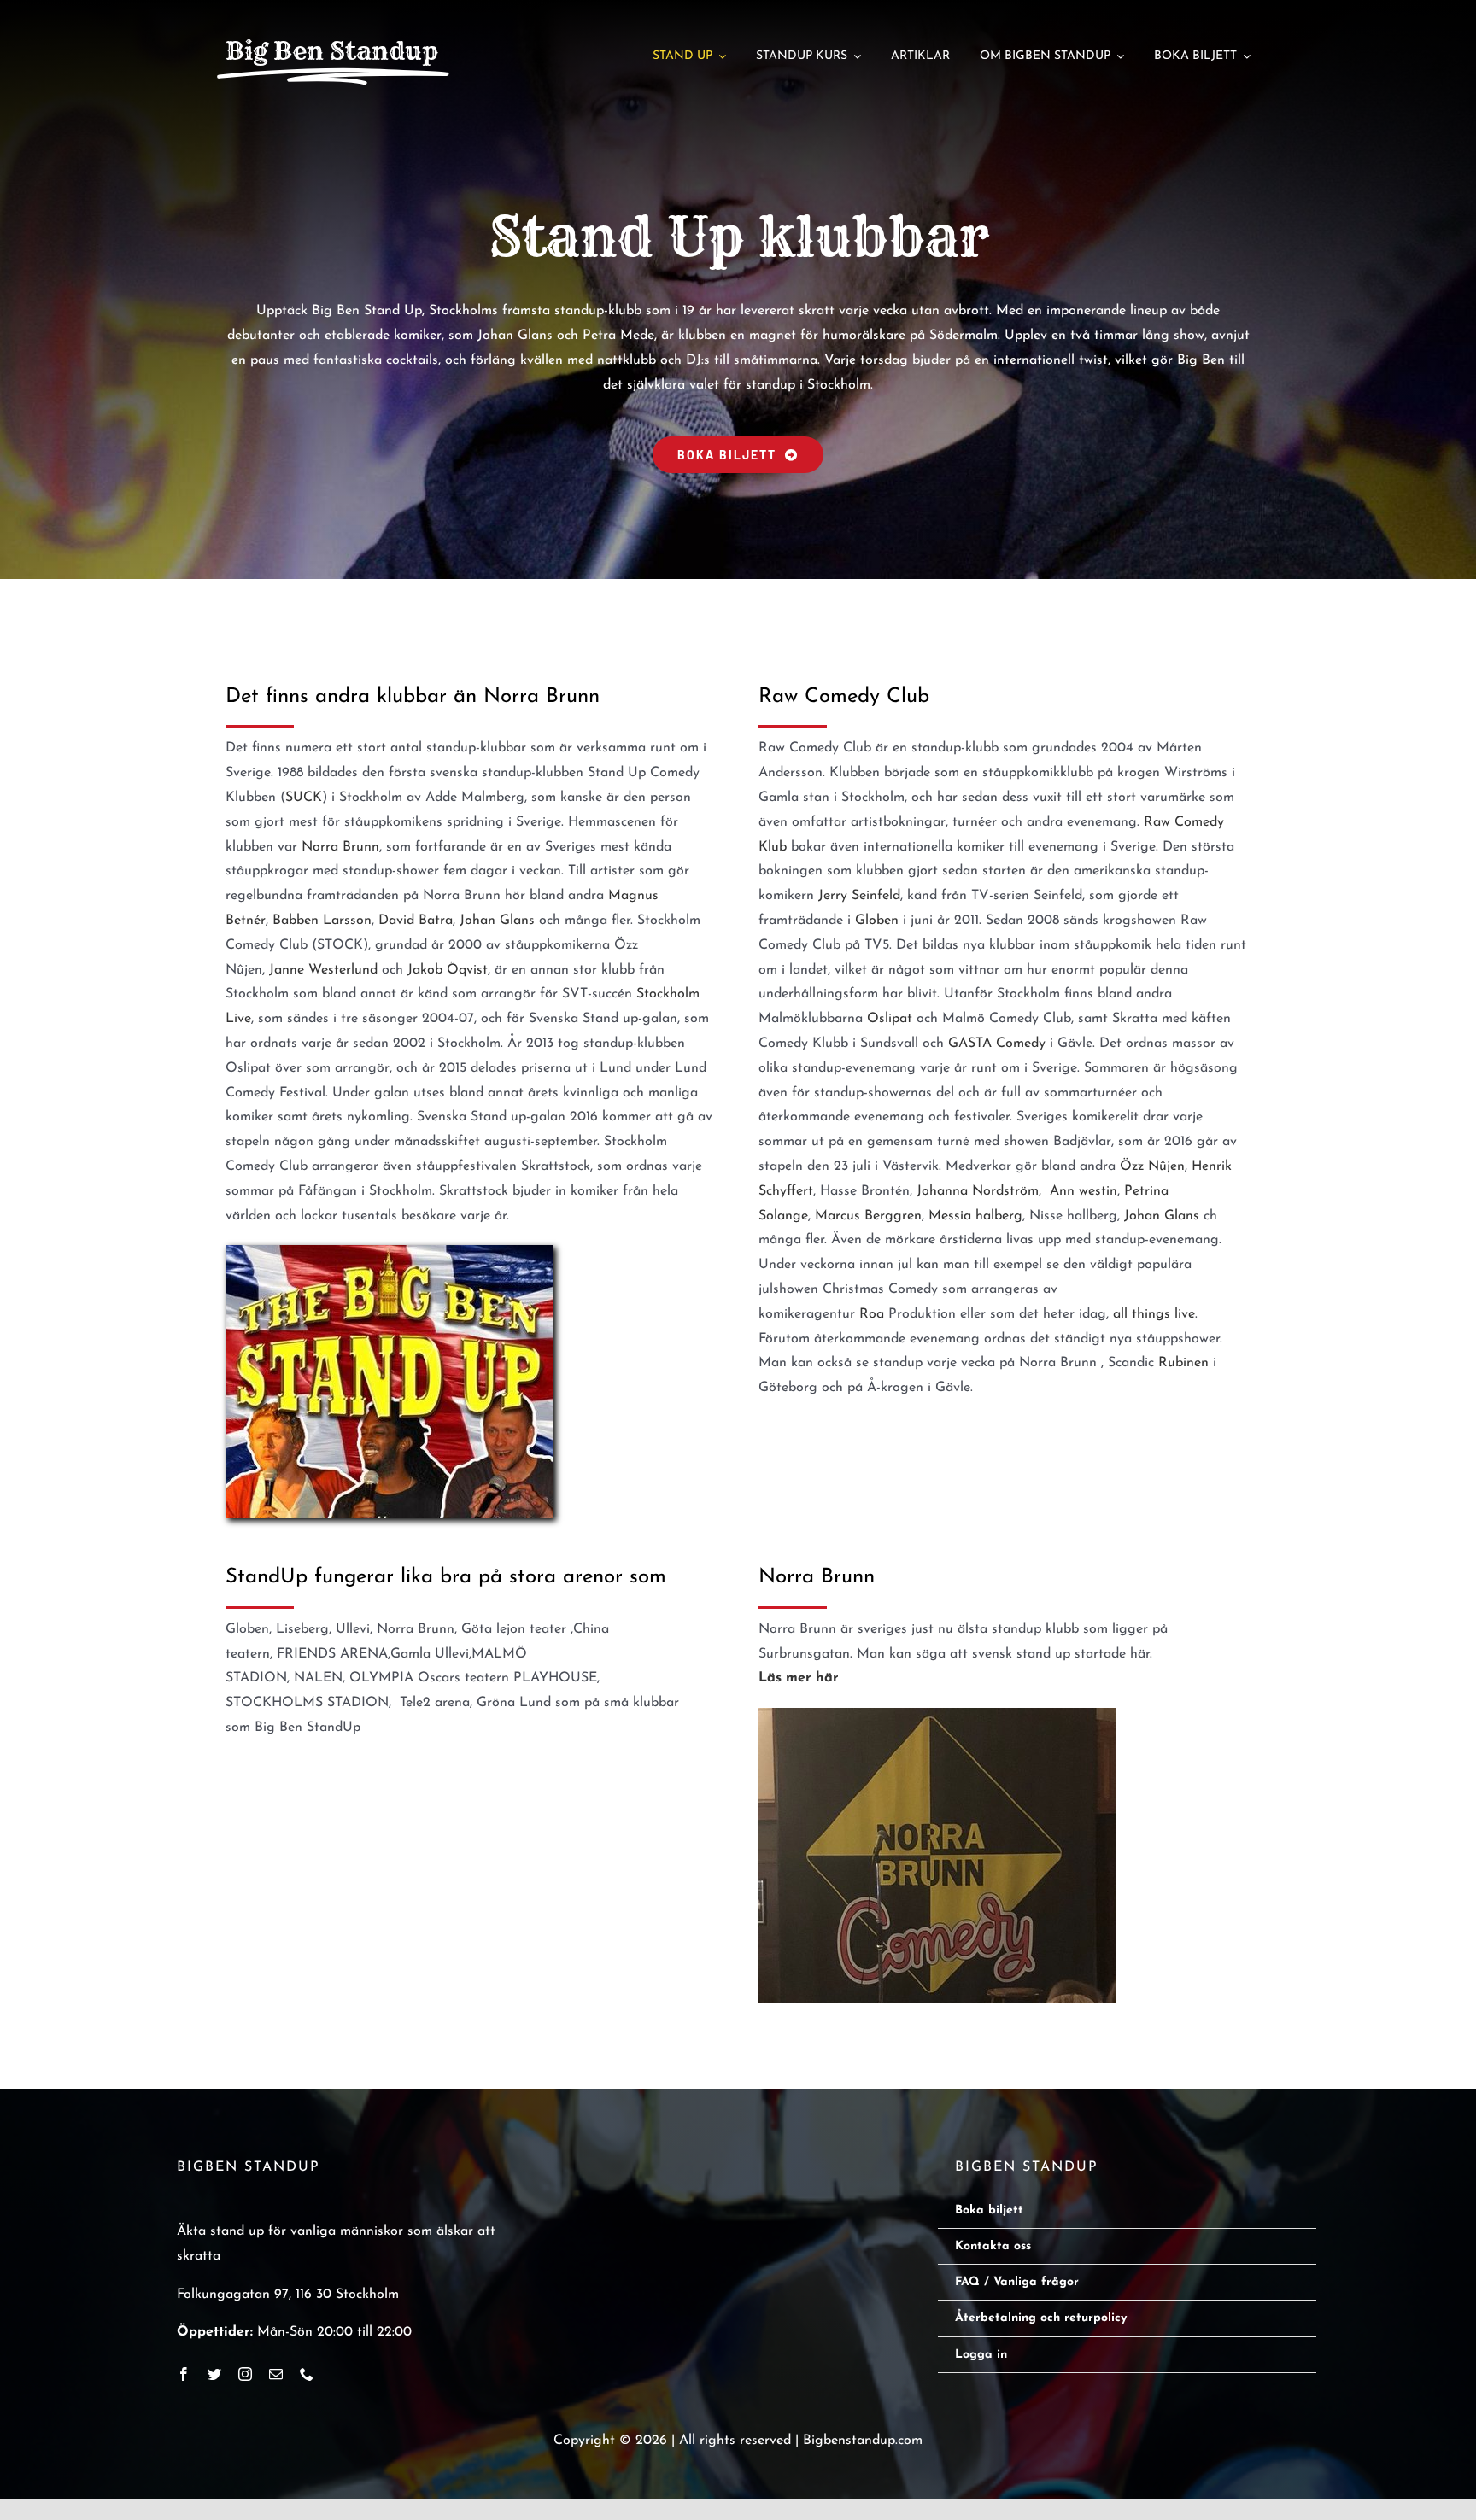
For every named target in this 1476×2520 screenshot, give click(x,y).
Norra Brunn (340, 847)
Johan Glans (497, 921)
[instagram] (245, 2374)
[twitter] (214, 2374)
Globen (877, 921)
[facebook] (184, 2374)
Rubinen (1183, 1363)
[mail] (276, 2374)
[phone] (307, 2374)
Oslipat (890, 1019)
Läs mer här (799, 1678)
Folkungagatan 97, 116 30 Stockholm (288, 2295)
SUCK (304, 798)
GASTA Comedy (997, 1044)
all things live (1154, 1314)
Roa (872, 1314)
